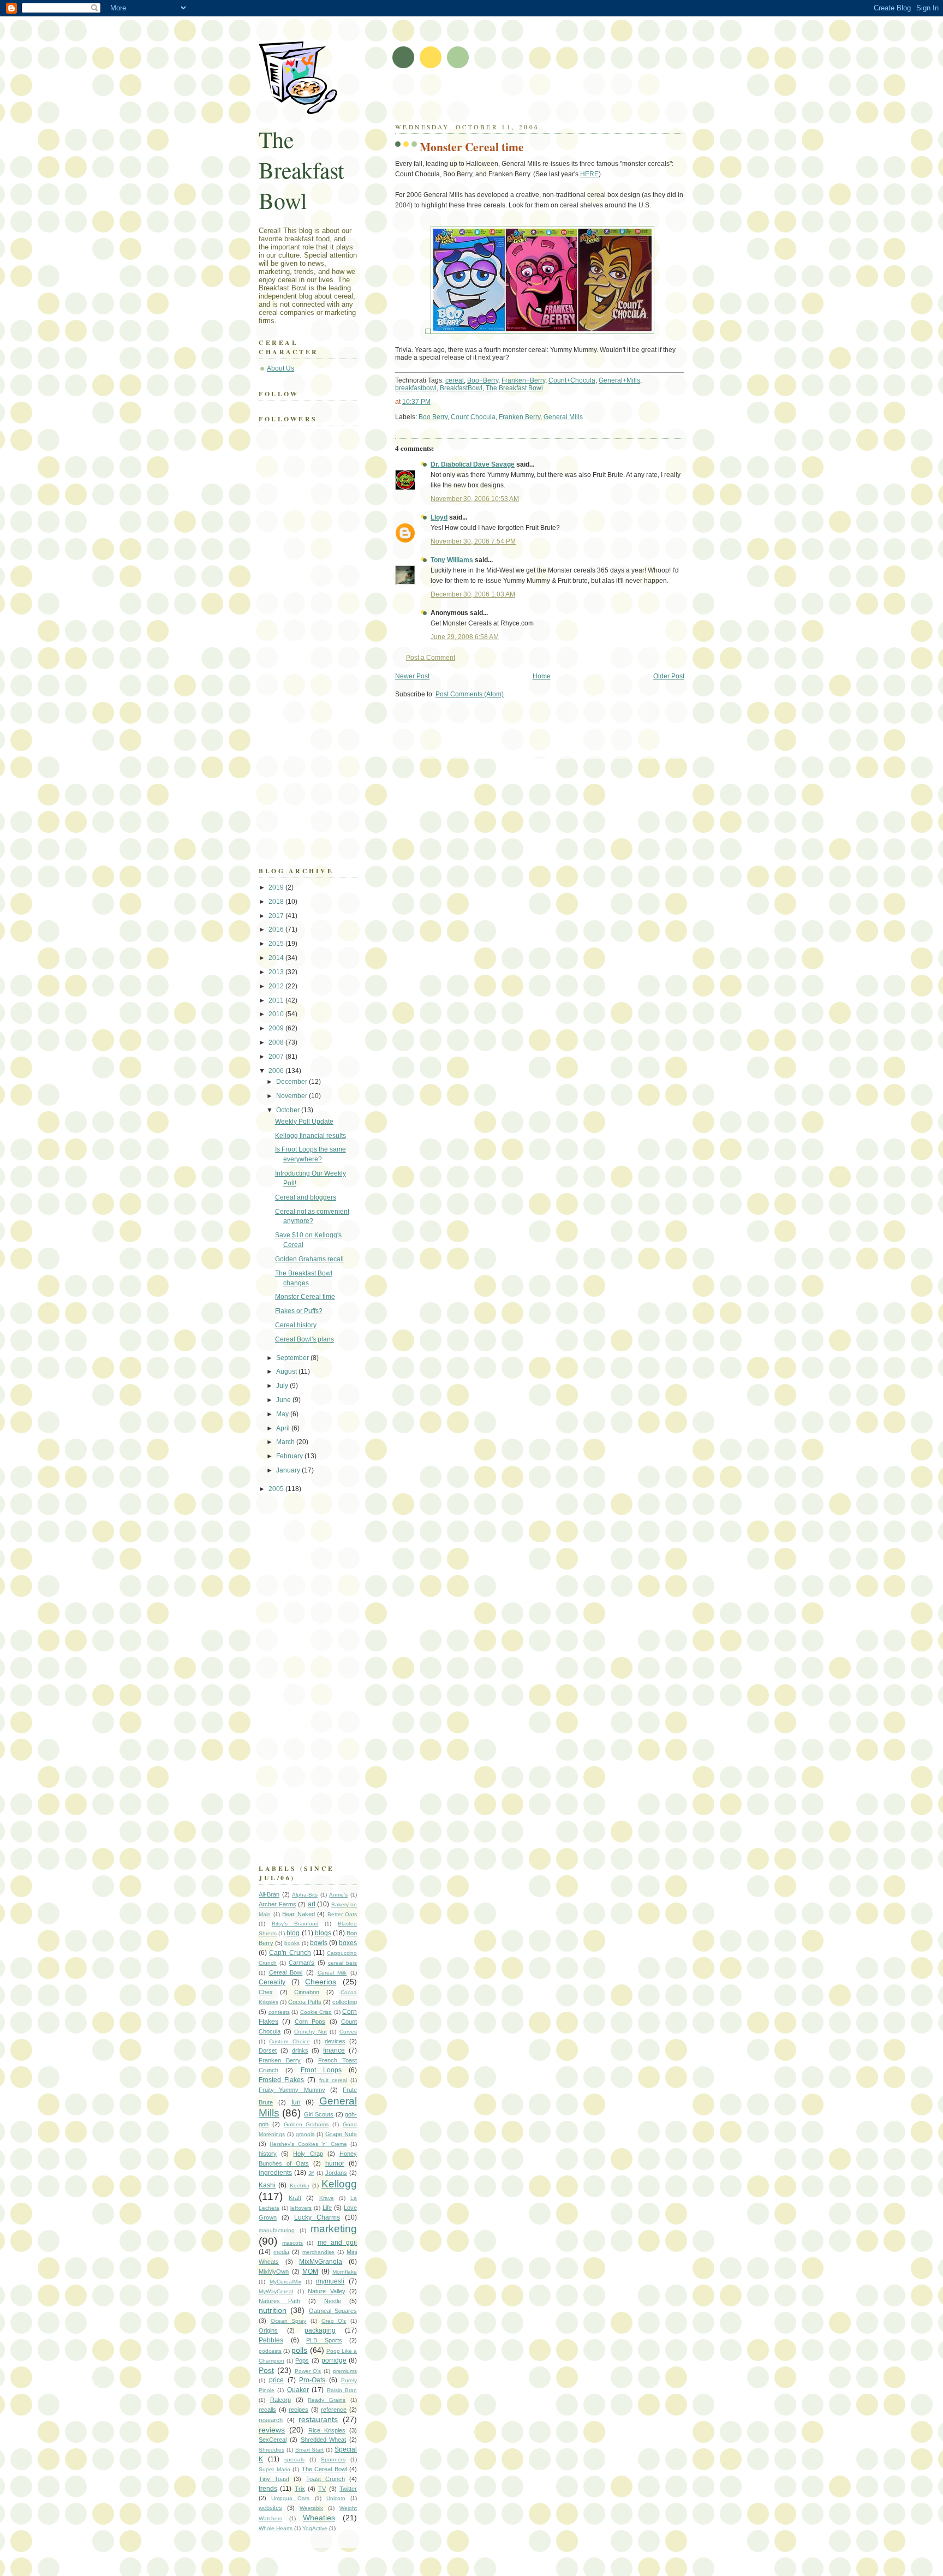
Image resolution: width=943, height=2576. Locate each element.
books (292, 1943)
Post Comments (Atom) (470, 694)
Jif (311, 2173)
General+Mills (619, 380)
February (290, 1456)
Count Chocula (473, 417)
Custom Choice (289, 2041)
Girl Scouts (319, 2114)
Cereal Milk (332, 1973)
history (268, 2154)
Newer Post (412, 676)
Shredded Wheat (324, 2440)
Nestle (333, 2301)
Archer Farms (277, 1904)
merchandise (318, 2252)
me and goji (337, 2243)
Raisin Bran (342, 2390)
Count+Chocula (572, 380)
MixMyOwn (274, 2271)
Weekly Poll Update (304, 1122)
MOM (310, 2271)
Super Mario (274, 2469)
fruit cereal (333, 2080)
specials (294, 2459)
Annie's (338, 1895)
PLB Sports (324, 2340)
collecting (345, 2002)
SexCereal (273, 2440)
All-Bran (269, 1894)
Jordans (336, 2173)
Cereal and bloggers (306, 1197)
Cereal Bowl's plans (305, 1339)
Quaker (298, 2390)
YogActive (315, 2528)
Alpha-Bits (305, 1895)
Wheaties (319, 2518)
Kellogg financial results (311, 1136)
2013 (277, 972)
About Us (280, 368)
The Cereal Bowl (324, 2469)
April (284, 1428)
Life (327, 2208)
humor (335, 2163)
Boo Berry (433, 417)
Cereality (272, 1982)
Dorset (268, 2050)
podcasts (270, 2351)
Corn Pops (310, 2022)
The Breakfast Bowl (514, 388)
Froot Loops (321, 2070)
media (281, 2252)
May (283, 1414)
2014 (277, 958)
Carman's (302, 1963)
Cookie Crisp (316, 2012)
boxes (348, 1943)
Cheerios (321, 1982)
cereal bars (342, 1963)
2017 (277, 916)
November (293, 1096)
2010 (277, 1014)
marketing (334, 2229)
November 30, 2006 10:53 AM (475, 499)
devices (335, 2041)
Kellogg (339, 2184)
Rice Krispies (327, 2430)
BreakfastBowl (461, 388)
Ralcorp (280, 2400)
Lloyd (439, 517)
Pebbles (271, 2340)
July (283, 1386)
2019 (277, 887)
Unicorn (336, 2498)
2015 (277, 944)
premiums (345, 2371)
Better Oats (342, 1914)
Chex (266, 1992)
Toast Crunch (326, 2479)
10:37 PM (416, 402)
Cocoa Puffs (305, 2002)
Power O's (308, 2371)
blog (293, 1933)
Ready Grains (327, 2400)
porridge (334, 2360)
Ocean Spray (289, 2321)
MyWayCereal (276, 2291)
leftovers (301, 2208)
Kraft (295, 2198)
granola (305, 2134)
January (289, 1470)
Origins (268, 2330)
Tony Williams (452, 560)
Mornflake (345, 2272)
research (271, 2420)
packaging (320, 2330)
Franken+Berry (523, 380)
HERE (589, 174)
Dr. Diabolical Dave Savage (473, 464)
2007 (277, 1057)
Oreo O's (334, 2321)
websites (270, 2508)
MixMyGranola (321, 2262)
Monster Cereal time (472, 147)
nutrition (273, 2310)
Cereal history (296, 1325)
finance (334, 2050)
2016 (277, 929)
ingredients (275, 2173)
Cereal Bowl (286, 1972)
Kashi (267, 2185)
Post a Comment (431, 658)
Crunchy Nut (311, 2032)
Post (266, 2370)
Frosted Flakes (281, 2080)
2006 (277, 1071)
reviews (272, 2430)
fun (296, 2102)
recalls (267, 2410)
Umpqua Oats (290, 2498)
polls (299, 2350)
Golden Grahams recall (309, 1259)
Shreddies (271, 2450)
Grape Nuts (341, 2134)
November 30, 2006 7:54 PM (473, 541)
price (276, 2380)
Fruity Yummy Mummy (292, 2090)
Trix (300, 2489)
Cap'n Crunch (290, 1953)
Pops (302, 2360)
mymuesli (330, 2281)
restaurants (318, 2419)
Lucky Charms (317, 2217)
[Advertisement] (523, 98)
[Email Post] (585, 417)
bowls (319, 1943)
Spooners (333, 2459)
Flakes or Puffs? (299, 1311)
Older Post (669, 676)
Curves (348, 2032)
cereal (455, 380)
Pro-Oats (312, 2380)
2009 (277, 1028)
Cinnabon (307, 1992)
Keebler (300, 2186)
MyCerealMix (285, 2282)
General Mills (563, 417)
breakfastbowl (416, 388)
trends (268, 2489)
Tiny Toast (274, 2479)
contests (279, 2012)
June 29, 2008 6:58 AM (465, 637)
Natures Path (279, 2301)
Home (542, 676)
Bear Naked (299, 1914)
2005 (277, 1489)
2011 (277, 1000)
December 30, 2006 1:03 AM (473, 594)
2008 (277, 1042)
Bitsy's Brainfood (295, 1924)
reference (334, 2410)
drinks (300, 2050)
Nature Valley (327, 2291)
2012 (277, 986)
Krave (327, 2198)
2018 (277, 902)
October (289, 1110)
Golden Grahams (306, 2124)
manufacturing (277, 2230)
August (287, 1372)
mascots (293, 2243)
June (284, 1400)
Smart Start (310, 2450)
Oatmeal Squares (333, 2311)
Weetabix (311, 2508)
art (312, 1904)
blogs (323, 1933)
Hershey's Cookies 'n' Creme (308, 2144)
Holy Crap (308, 2154)
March (286, 1442)
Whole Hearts (276, 2528)
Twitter (348, 2489)
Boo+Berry (483, 380)
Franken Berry (520, 417)
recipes (299, 2410)
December (293, 1082)
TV (322, 2489)
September (293, 1358)
